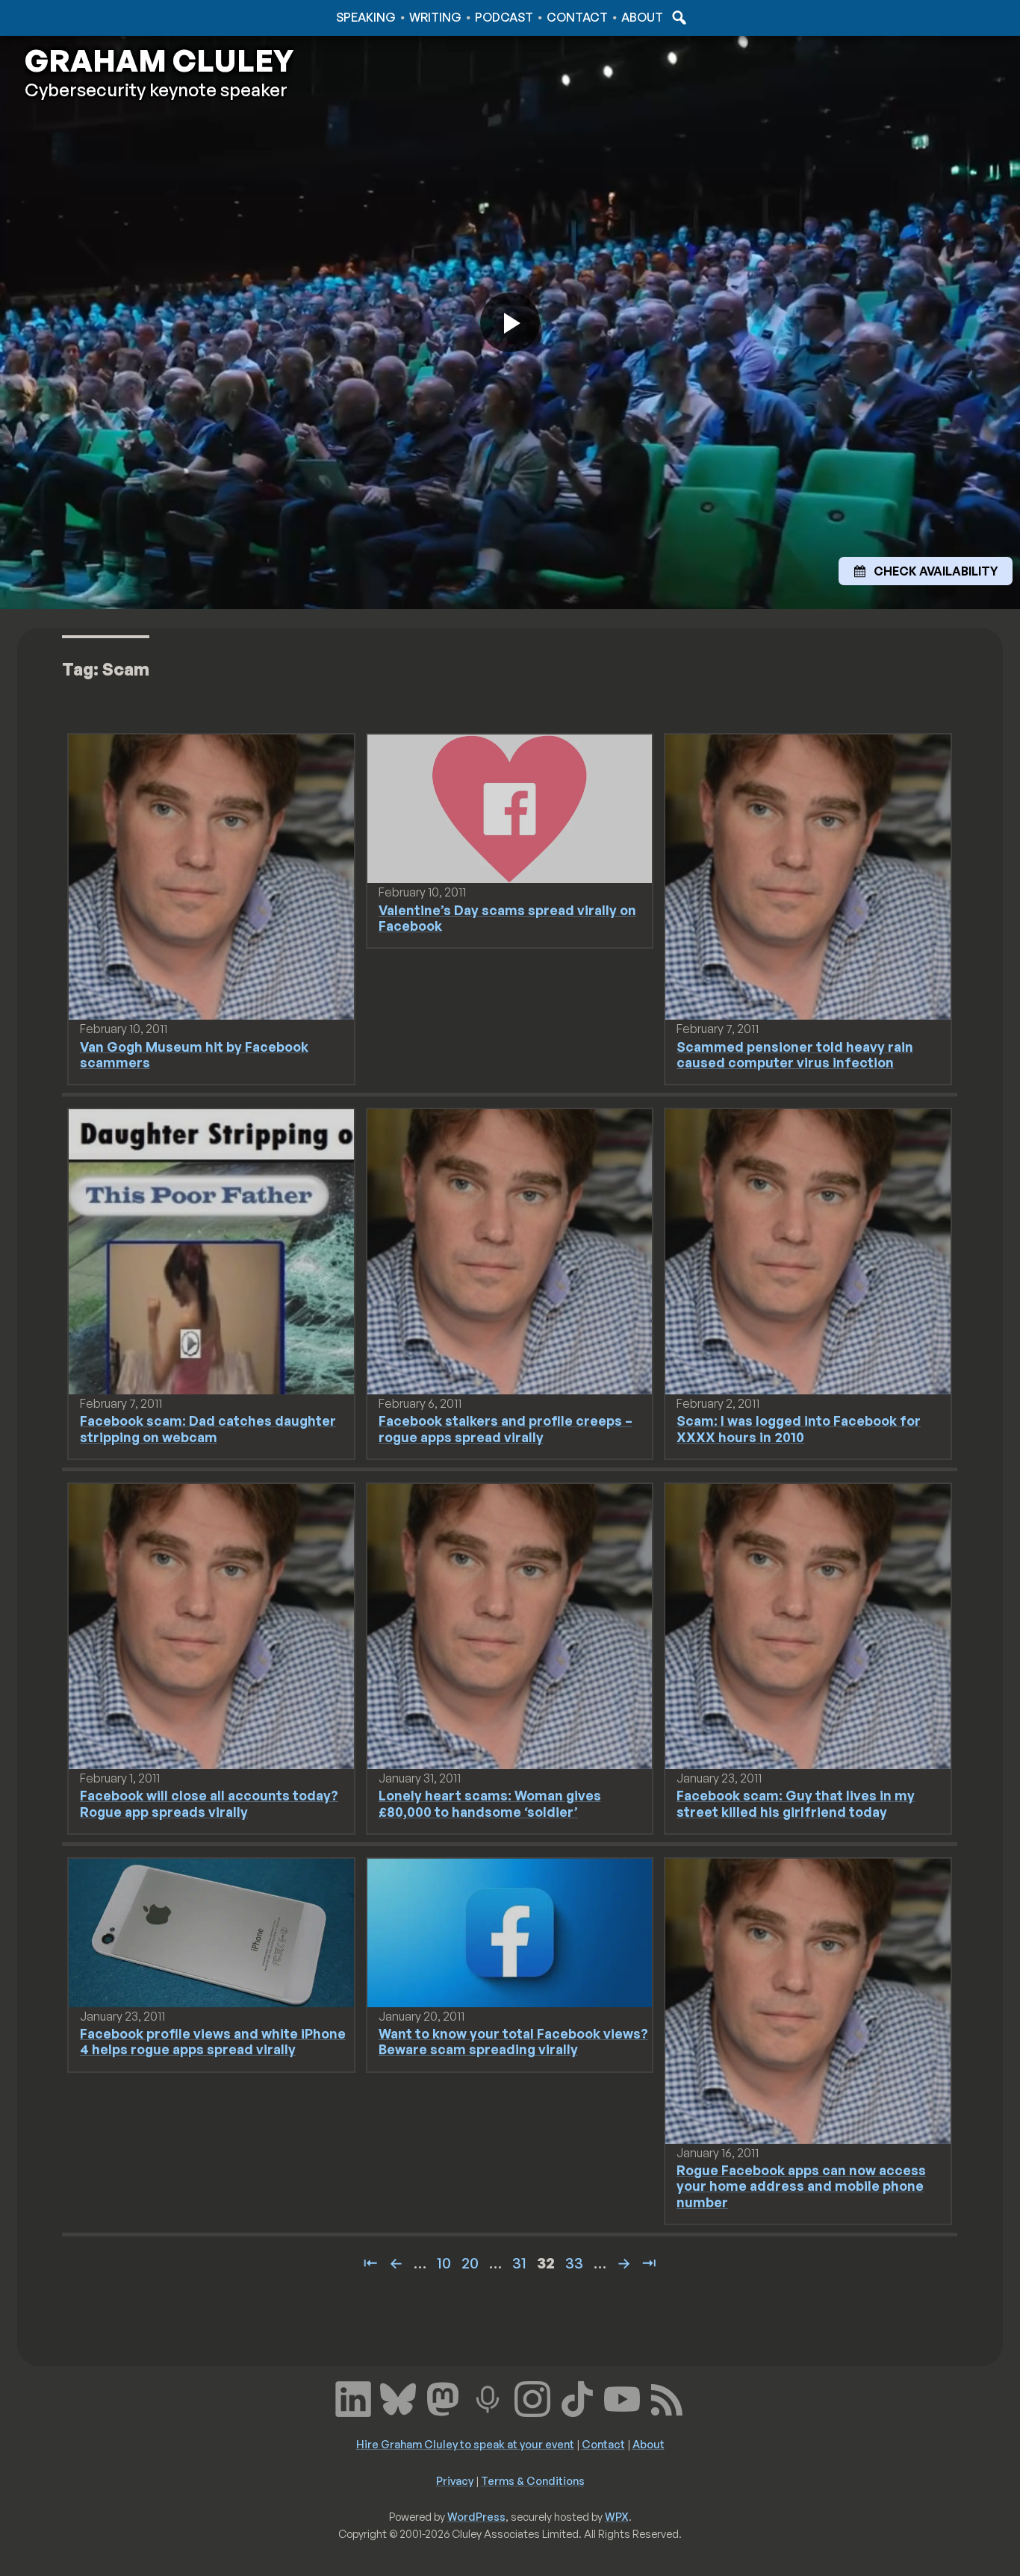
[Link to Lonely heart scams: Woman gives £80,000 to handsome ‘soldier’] (510, 1625)
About (642, 17)
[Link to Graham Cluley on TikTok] (577, 2398)
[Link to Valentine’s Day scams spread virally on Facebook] (510, 808)
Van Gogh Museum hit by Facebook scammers (194, 1054)
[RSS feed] (667, 2398)
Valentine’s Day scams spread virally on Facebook (507, 918)
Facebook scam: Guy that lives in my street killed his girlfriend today (796, 1803)
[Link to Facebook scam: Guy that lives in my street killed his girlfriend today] (808, 1625)
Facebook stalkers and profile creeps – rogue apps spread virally (506, 1428)
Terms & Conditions (533, 2480)
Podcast (504, 17)
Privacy (455, 2480)
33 (574, 2263)
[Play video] (510, 322)
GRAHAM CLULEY (159, 60)
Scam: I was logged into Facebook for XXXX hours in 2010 (799, 1428)
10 (444, 2263)
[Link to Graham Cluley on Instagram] (532, 2398)
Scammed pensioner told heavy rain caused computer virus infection (795, 1054)
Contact (577, 17)
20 (470, 2263)
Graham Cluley (84, 17)
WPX (617, 2516)
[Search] (677, 17)
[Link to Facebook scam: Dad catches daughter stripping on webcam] (211, 1250)
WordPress (476, 2516)
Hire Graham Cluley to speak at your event (465, 2444)
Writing (435, 17)
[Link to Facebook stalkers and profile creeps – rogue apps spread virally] (510, 1250)
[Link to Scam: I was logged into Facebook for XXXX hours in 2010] (808, 1250)
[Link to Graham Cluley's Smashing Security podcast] (488, 2398)
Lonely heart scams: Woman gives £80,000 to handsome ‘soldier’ (490, 1803)
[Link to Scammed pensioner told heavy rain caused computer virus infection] (808, 876)
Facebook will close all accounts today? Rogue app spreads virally (209, 1803)
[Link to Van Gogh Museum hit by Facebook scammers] (211, 876)
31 (519, 2263)
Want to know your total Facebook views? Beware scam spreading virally (513, 2041)
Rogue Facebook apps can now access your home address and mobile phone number (801, 2186)
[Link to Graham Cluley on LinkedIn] (353, 2398)
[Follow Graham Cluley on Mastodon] (443, 2398)
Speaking (366, 17)
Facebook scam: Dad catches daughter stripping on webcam (208, 1428)
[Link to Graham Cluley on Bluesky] (398, 2398)
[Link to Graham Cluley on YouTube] (622, 2398)
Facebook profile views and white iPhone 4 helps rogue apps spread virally (213, 2041)
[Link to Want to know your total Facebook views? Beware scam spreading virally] (510, 1932)
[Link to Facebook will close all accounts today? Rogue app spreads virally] (211, 1625)
